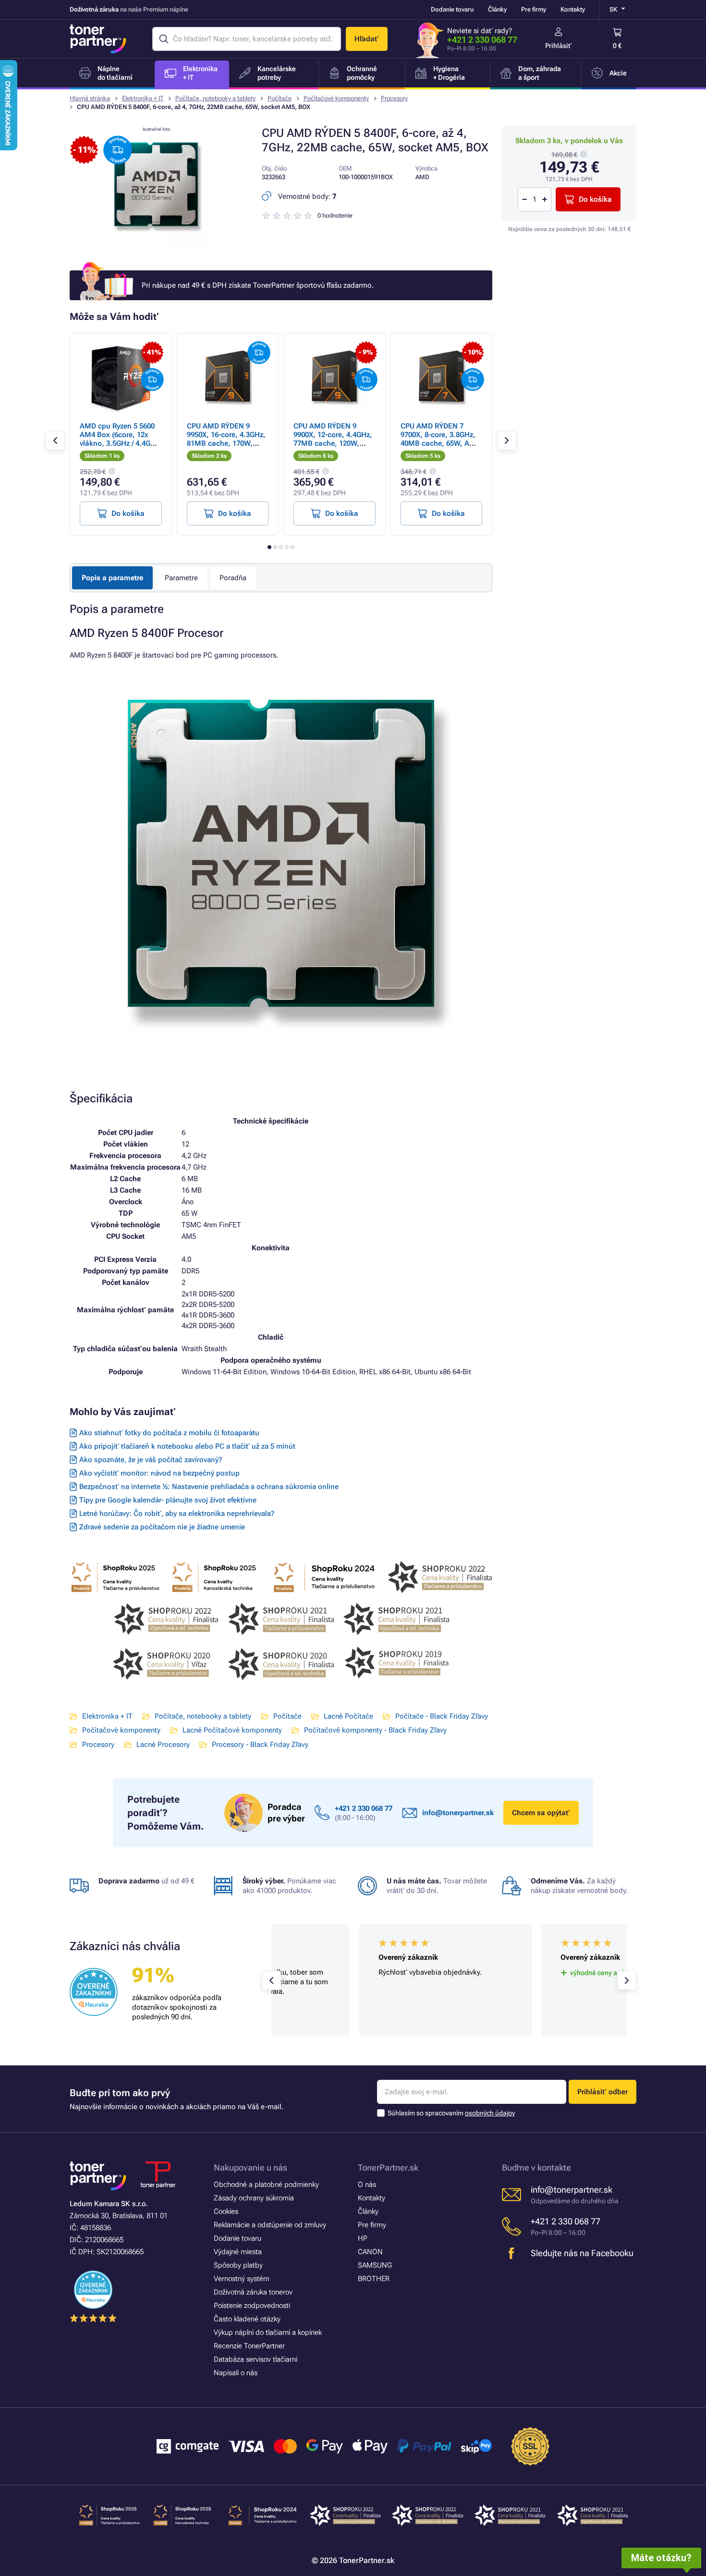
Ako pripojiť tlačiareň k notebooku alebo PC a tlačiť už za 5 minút (187, 1446)
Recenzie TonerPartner (249, 2346)
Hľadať (367, 39)
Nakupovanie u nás (250, 2167)
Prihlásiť (559, 46)
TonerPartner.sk (388, 2167)
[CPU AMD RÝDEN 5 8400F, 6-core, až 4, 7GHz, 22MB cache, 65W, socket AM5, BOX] (156, 246)
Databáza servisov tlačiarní (256, 2359)
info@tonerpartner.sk (458, 1813)
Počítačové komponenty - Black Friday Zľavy (375, 1730)
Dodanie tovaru (452, 9)
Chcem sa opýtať (541, 1813)
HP (363, 2238)
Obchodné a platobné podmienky (266, 2185)
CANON (370, 2252)
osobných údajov (490, 2113)
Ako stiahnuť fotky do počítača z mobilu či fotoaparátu (169, 1433)
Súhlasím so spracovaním (451, 2113)
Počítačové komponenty (336, 98)
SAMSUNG (375, 2265)
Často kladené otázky (247, 2319)
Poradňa (233, 578)
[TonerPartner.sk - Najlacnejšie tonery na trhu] (98, 39)
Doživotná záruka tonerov (253, 2292)
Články (497, 9)
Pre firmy (534, 9)
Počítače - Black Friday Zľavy (442, 1716)
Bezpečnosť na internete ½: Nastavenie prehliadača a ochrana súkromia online (209, 1487)
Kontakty (573, 9)
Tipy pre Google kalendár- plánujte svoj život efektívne (168, 1500)
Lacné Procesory (163, 1745)
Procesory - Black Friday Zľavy (260, 1745)
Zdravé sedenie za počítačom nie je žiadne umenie (162, 1527)
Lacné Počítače (348, 1716)
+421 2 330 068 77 (482, 40)
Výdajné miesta (238, 2252)
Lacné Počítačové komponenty (232, 1730)
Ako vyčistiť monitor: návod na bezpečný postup (159, 1473)
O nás (367, 2185)
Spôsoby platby (238, 2265)
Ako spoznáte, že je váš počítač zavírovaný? (151, 1460)
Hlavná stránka (90, 98)
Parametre (181, 578)
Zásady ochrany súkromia (254, 2198)
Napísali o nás (236, 2373)
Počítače (280, 98)
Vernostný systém (242, 2279)
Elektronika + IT (143, 98)
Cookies (226, 2211)
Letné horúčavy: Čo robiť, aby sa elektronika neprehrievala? (177, 1514)
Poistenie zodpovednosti (252, 2306)
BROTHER (374, 2279)
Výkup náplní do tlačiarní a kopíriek (268, 2332)
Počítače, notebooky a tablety (215, 98)
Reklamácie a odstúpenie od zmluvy (270, 2225)
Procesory (394, 98)
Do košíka (595, 199)
